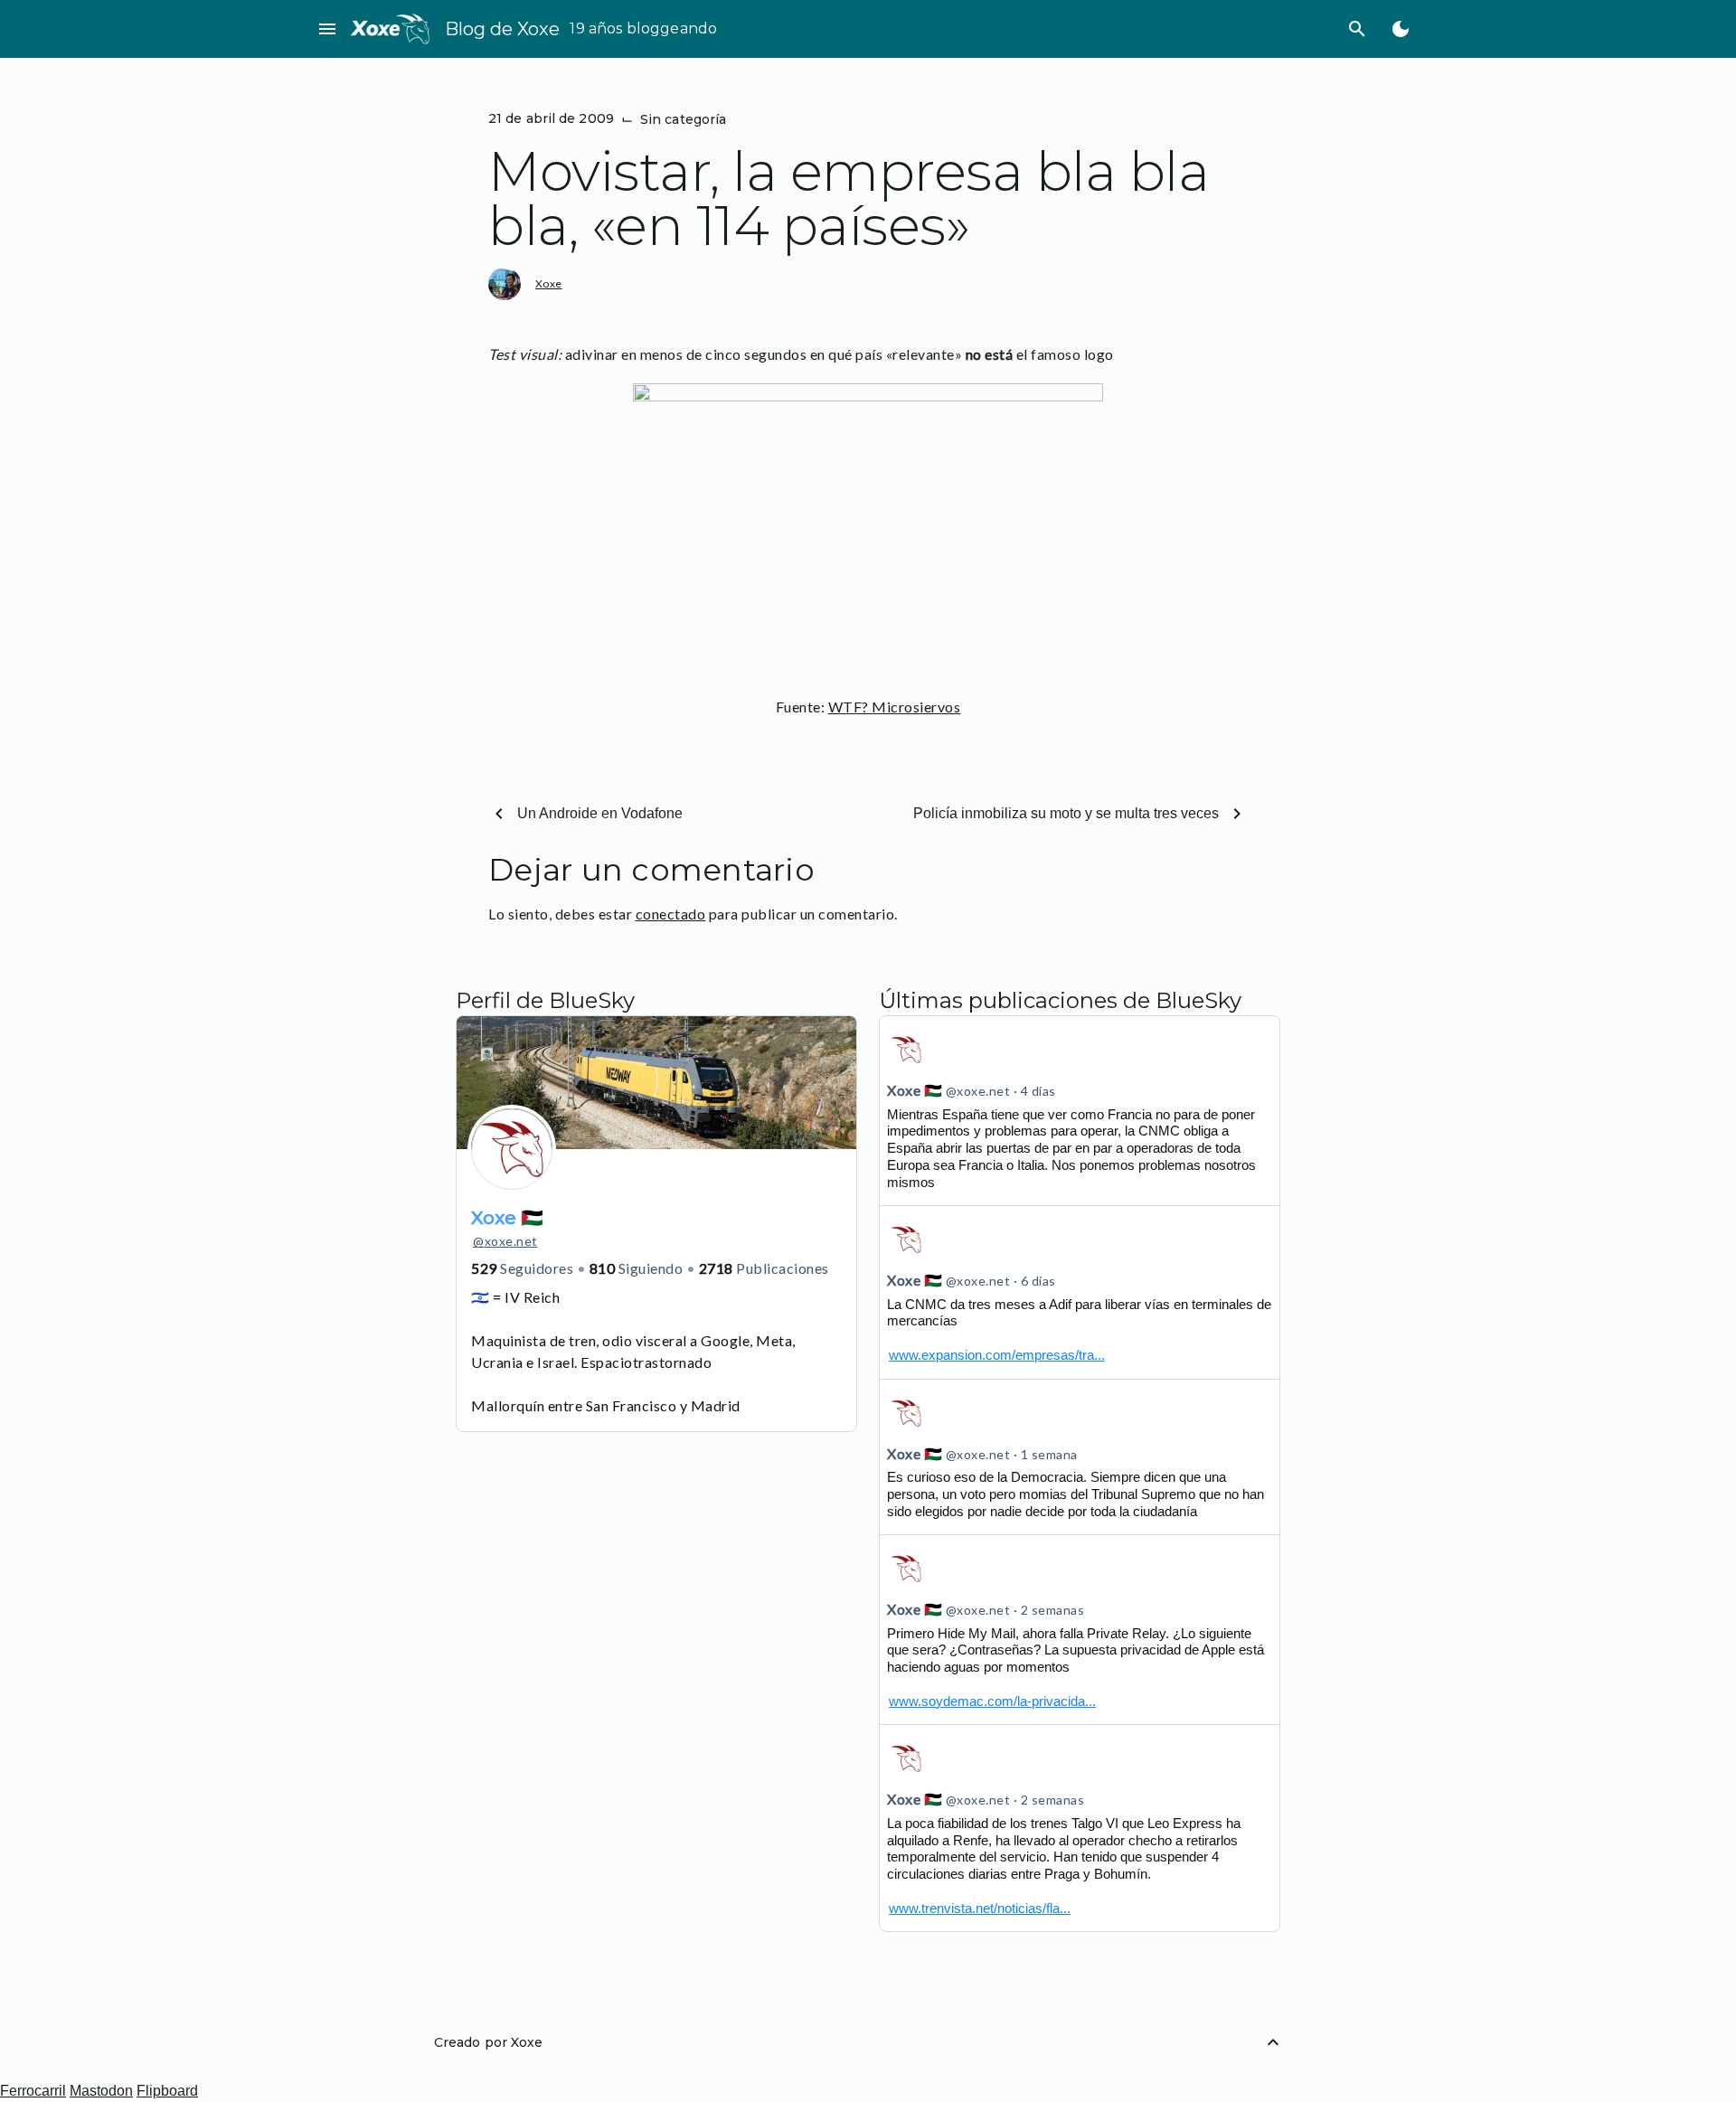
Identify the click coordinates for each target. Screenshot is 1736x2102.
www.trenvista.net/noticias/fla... (980, 1908)
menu (327, 29)
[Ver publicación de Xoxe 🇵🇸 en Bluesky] (1080, 1292)
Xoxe (549, 283)
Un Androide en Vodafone (600, 813)
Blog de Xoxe (502, 29)
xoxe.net (505, 1241)
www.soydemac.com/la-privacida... (992, 1701)
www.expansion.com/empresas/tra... (997, 1355)
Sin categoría (683, 119)
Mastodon (101, 2091)
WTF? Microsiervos (895, 707)
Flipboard (167, 2091)
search (1357, 29)
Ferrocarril (33, 2091)
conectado (671, 914)
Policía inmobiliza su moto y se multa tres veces (1066, 813)
